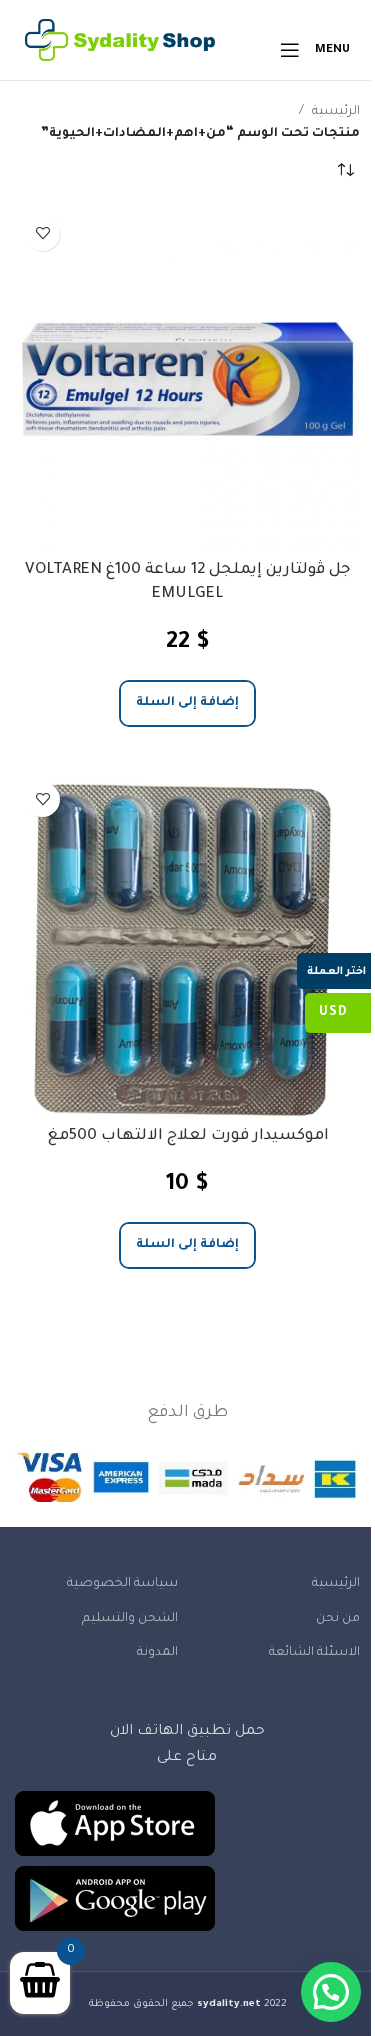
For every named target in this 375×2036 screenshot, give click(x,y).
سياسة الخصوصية (122, 1584)
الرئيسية (336, 112)
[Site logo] (120, 51)
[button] (187, 703)
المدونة (157, 1653)
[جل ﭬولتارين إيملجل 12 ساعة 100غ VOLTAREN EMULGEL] (187, 378)
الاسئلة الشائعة (314, 1653)
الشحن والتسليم (129, 1619)
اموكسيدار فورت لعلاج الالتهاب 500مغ (188, 1136)
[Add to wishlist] (42, 233)
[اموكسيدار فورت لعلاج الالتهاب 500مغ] (187, 944)
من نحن (338, 1619)
